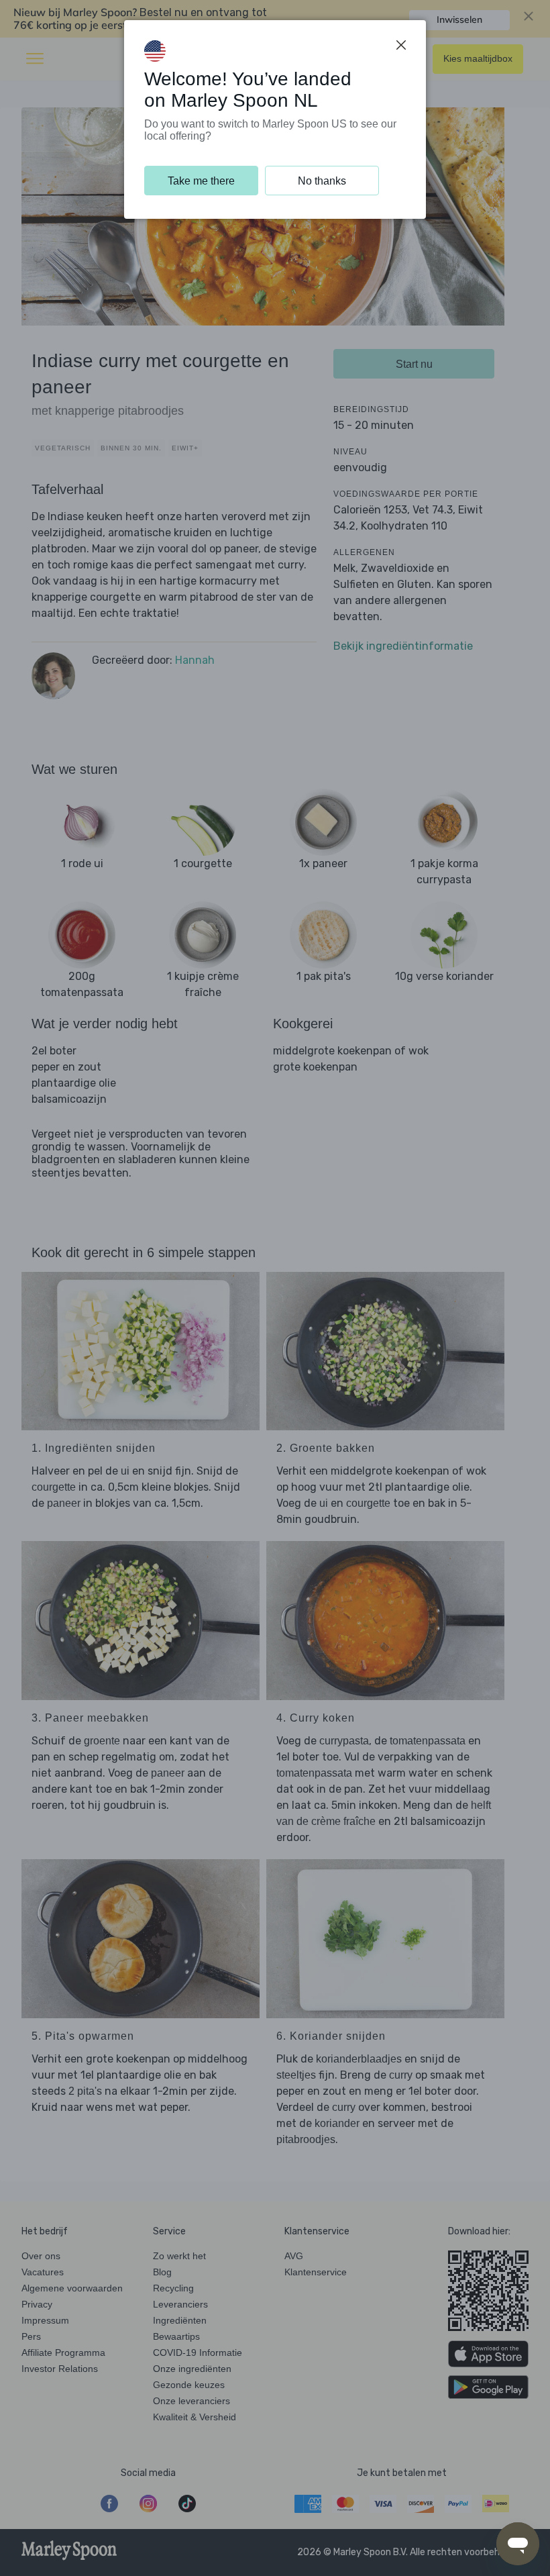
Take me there (201, 181)
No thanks (322, 181)
